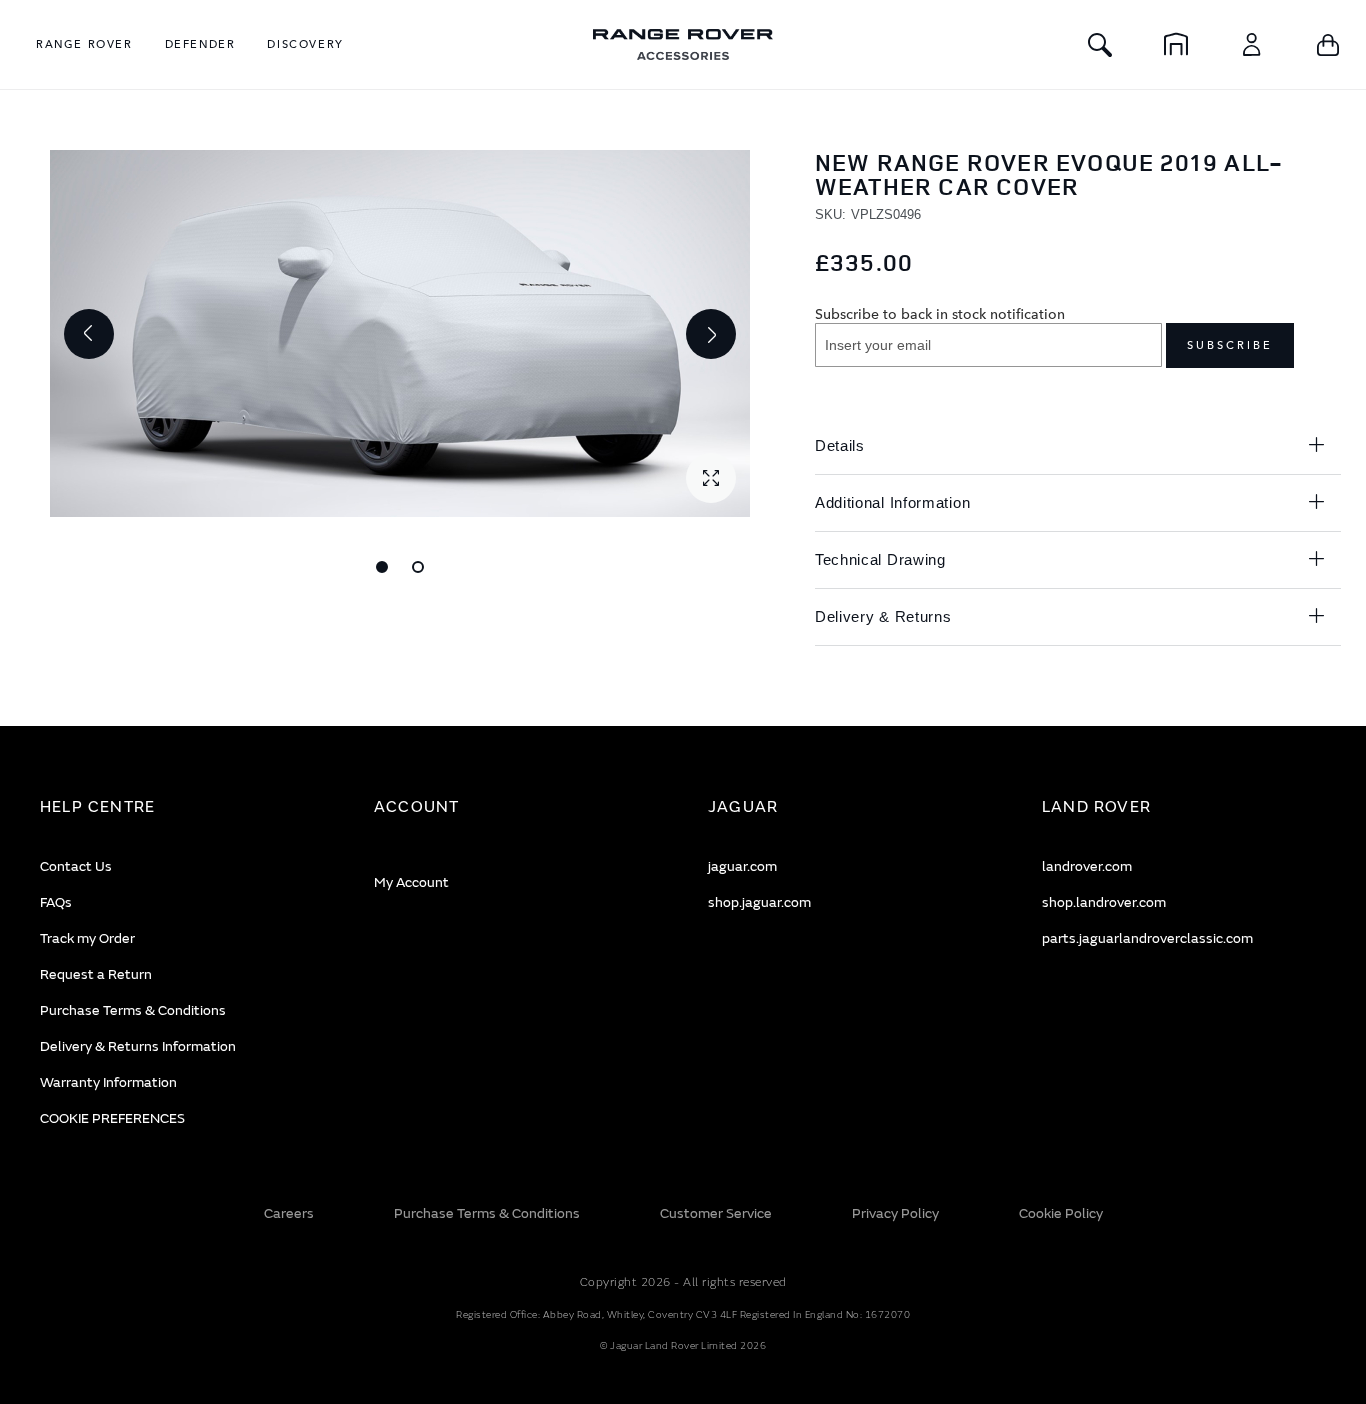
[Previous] (89, 334)
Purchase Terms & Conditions (133, 1010)
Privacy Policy (895, 1213)
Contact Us (76, 866)
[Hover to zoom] (400, 333)
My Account (411, 882)
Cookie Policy (1061, 1213)
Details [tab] (840, 445)
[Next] (711, 334)
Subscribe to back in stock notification (940, 313)
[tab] (182, 807)
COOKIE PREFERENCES (112, 1118)
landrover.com (1087, 866)
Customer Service (716, 1213)
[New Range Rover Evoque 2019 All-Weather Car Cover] (382, 567)
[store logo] (683, 44)
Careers (289, 1213)
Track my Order (87, 938)
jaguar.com (742, 866)
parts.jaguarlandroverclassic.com (1147, 938)
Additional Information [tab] (892, 502)
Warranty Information (108, 1082)
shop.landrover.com (1104, 902)
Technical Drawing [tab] (880, 559)
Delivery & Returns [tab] (883, 616)
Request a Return (96, 974)
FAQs (56, 902)
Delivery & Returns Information (138, 1046)
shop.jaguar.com (759, 902)
